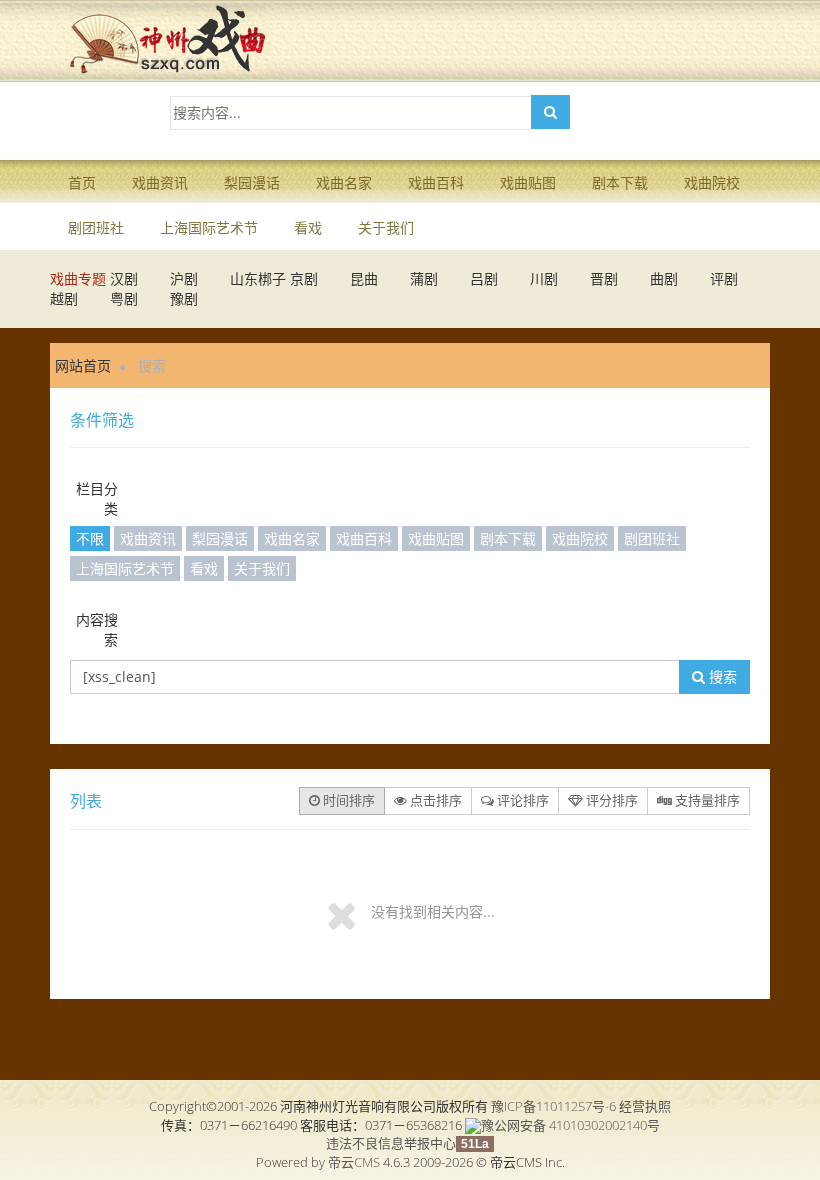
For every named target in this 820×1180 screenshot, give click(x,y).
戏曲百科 (436, 182)
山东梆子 (258, 278)
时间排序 (347, 800)
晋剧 (604, 278)
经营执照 (645, 1106)
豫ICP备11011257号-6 (553, 1106)
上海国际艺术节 (209, 227)
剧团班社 (96, 227)
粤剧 (124, 298)
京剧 (304, 278)
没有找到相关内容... (433, 911)
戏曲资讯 (160, 182)
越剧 (64, 298)
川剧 (544, 278)
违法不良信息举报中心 (391, 1143)
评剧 (724, 278)
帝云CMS (354, 1162)
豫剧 (184, 298)
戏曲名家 (344, 182)
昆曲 (364, 278)
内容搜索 (97, 629)
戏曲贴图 (528, 182)
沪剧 (184, 278)
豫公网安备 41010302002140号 (570, 1125)
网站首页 (83, 365)
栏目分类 (97, 498)
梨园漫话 (252, 182)
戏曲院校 (712, 182)
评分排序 (610, 800)
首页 (82, 182)
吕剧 (484, 278)
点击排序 (434, 800)
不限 (90, 538)
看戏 (308, 227)
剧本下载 (620, 182)
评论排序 (521, 800)
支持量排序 (706, 800)
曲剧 (664, 278)
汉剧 (124, 278)
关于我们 (386, 227)
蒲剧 (424, 278)
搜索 (721, 676)
